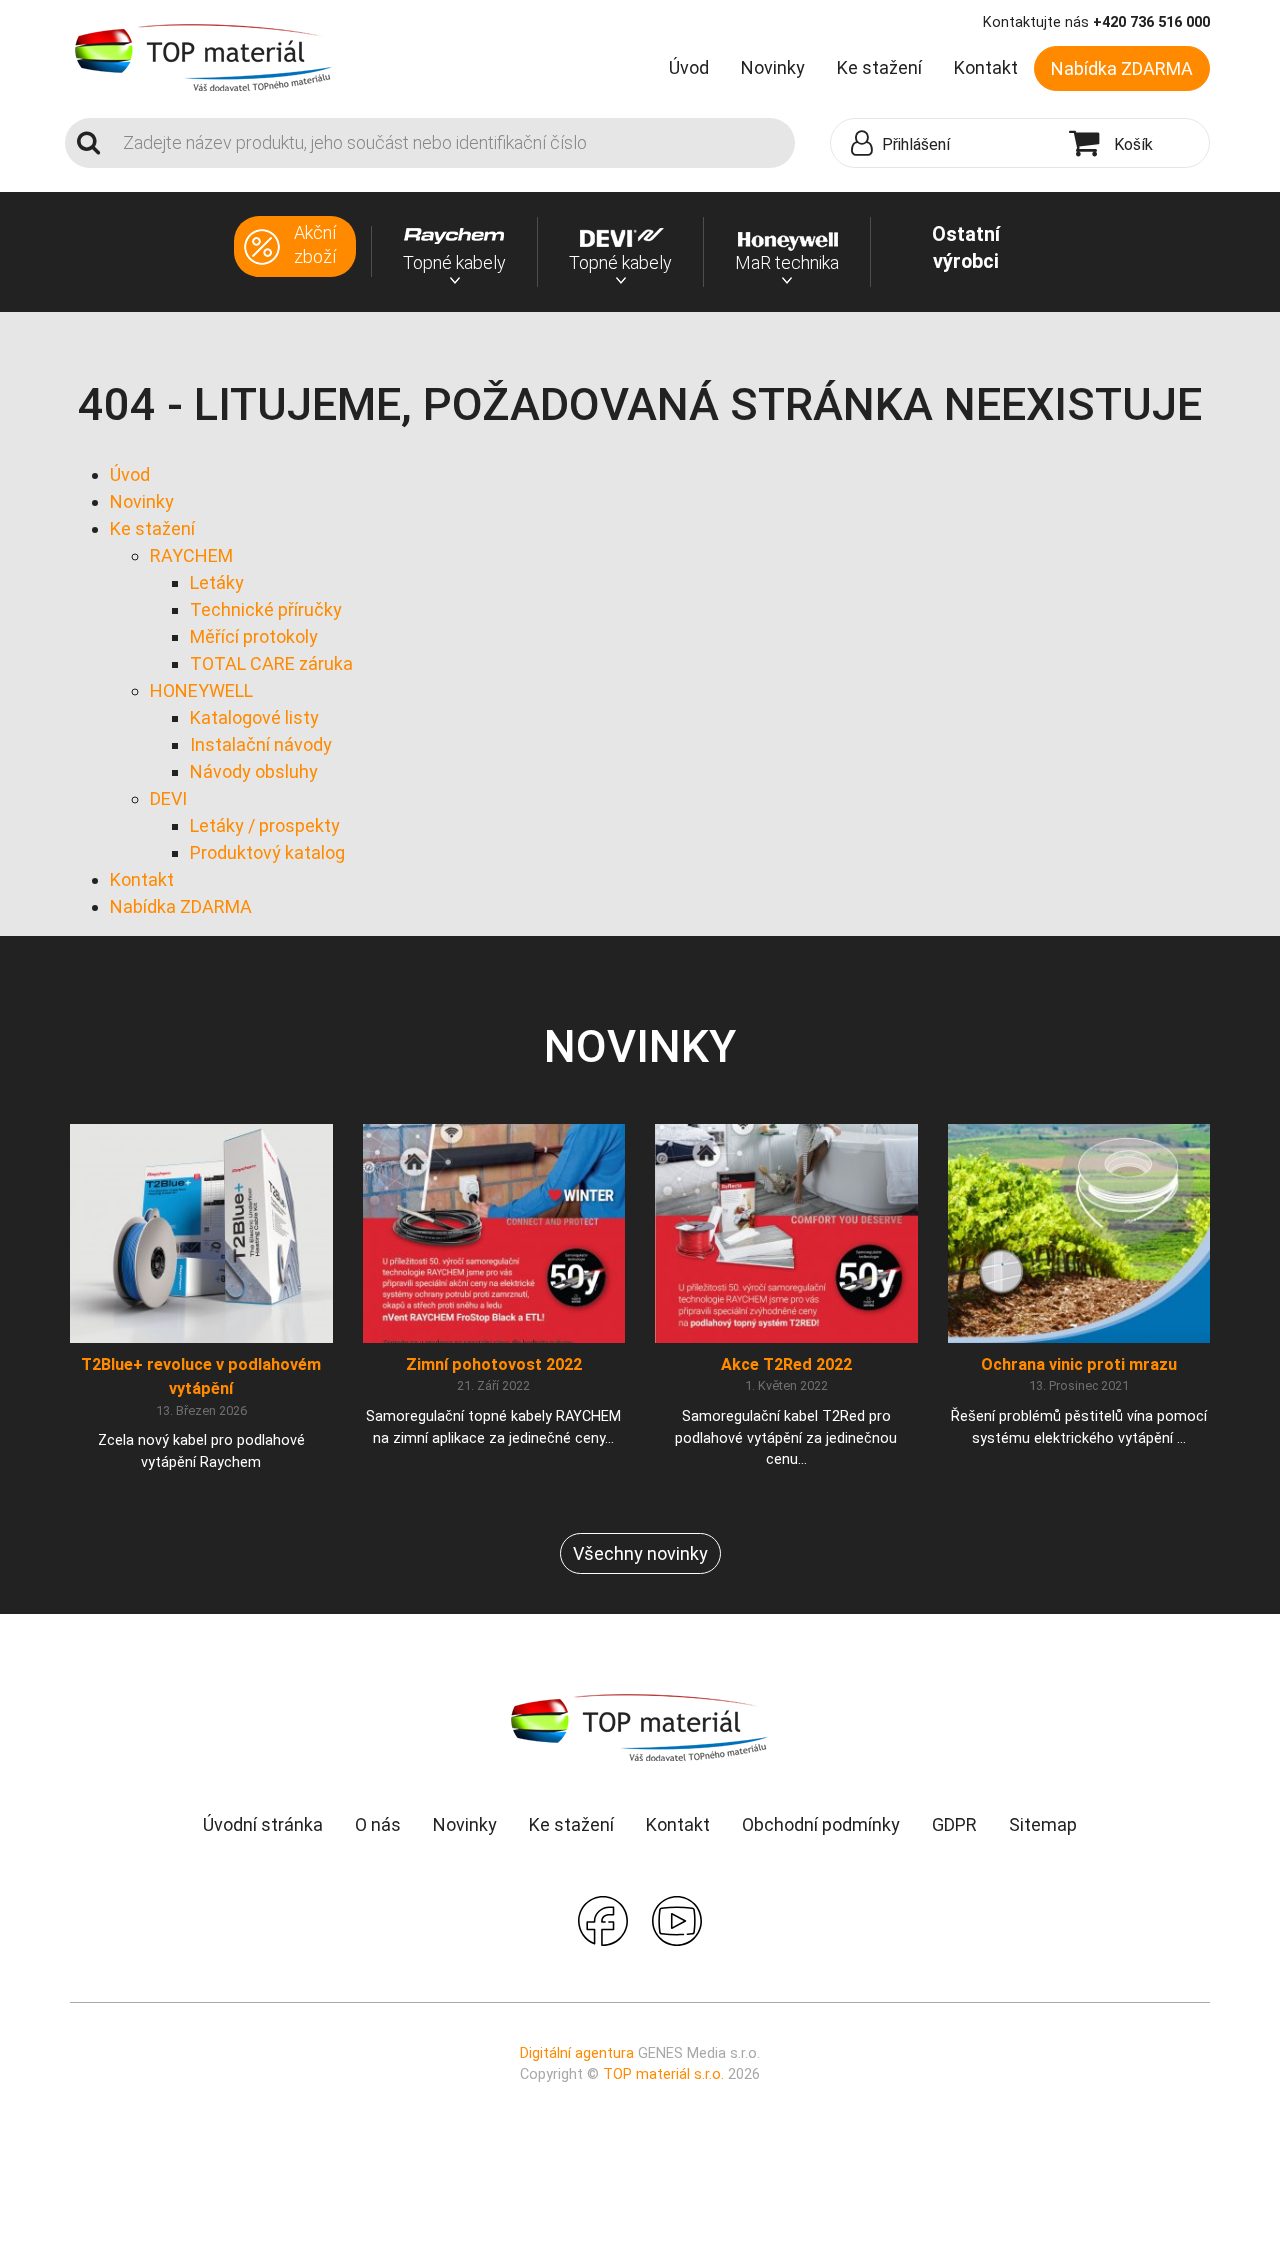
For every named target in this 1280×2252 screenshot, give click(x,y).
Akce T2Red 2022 (786, 1364)
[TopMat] (640, 1726)
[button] (945, 144)
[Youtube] (677, 1918)
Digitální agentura (577, 2053)
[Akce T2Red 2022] (786, 1232)
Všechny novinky (640, 1553)
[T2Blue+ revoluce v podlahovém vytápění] (201, 1232)
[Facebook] (603, 1918)
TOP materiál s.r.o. (663, 2074)
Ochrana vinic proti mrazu (1079, 1364)
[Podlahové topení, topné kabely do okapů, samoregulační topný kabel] (204, 56)
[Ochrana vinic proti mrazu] (1079, 1232)
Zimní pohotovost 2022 (494, 1364)
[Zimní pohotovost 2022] (494, 1232)
